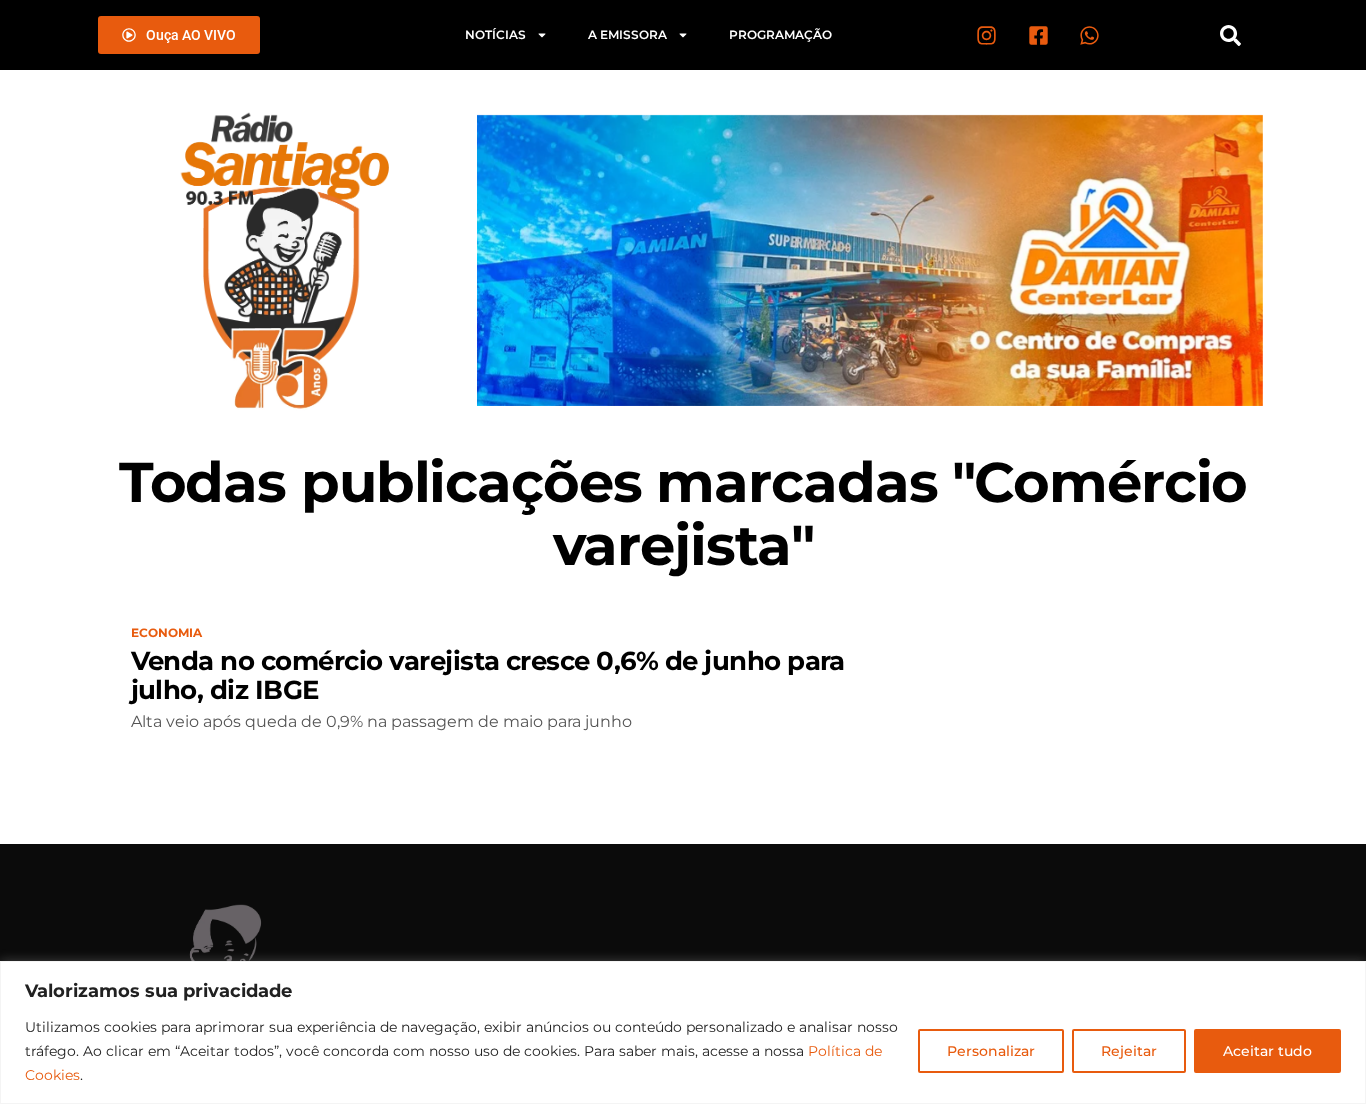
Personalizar (991, 1051)
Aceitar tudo (1267, 1051)
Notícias (495, 34)
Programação (780, 34)
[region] (683, 1032)
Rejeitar (1129, 1051)
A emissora (627, 34)
